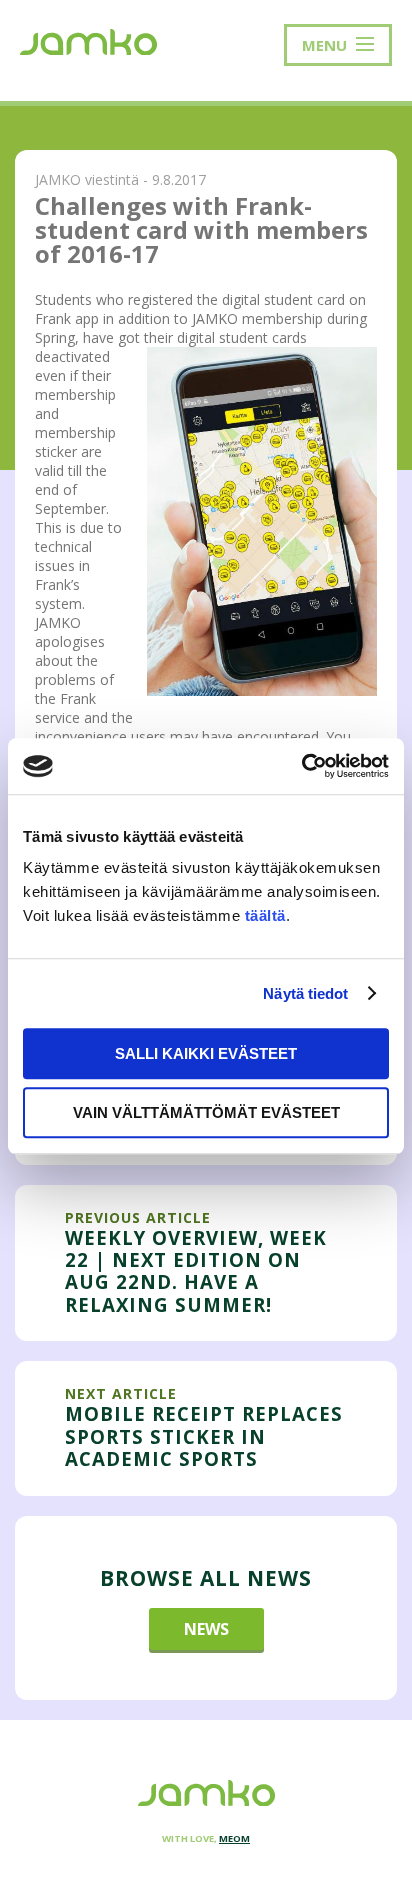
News (206, 1629)
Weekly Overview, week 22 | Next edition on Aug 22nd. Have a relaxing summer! (196, 1271)
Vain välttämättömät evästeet (206, 1112)
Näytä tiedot (305, 993)
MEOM (234, 1838)
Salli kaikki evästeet (206, 1053)
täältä (265, 915)
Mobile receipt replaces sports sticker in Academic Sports (204, 1436)
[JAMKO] (88, 40)
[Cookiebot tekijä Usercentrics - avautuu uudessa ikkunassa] (301, 766)
